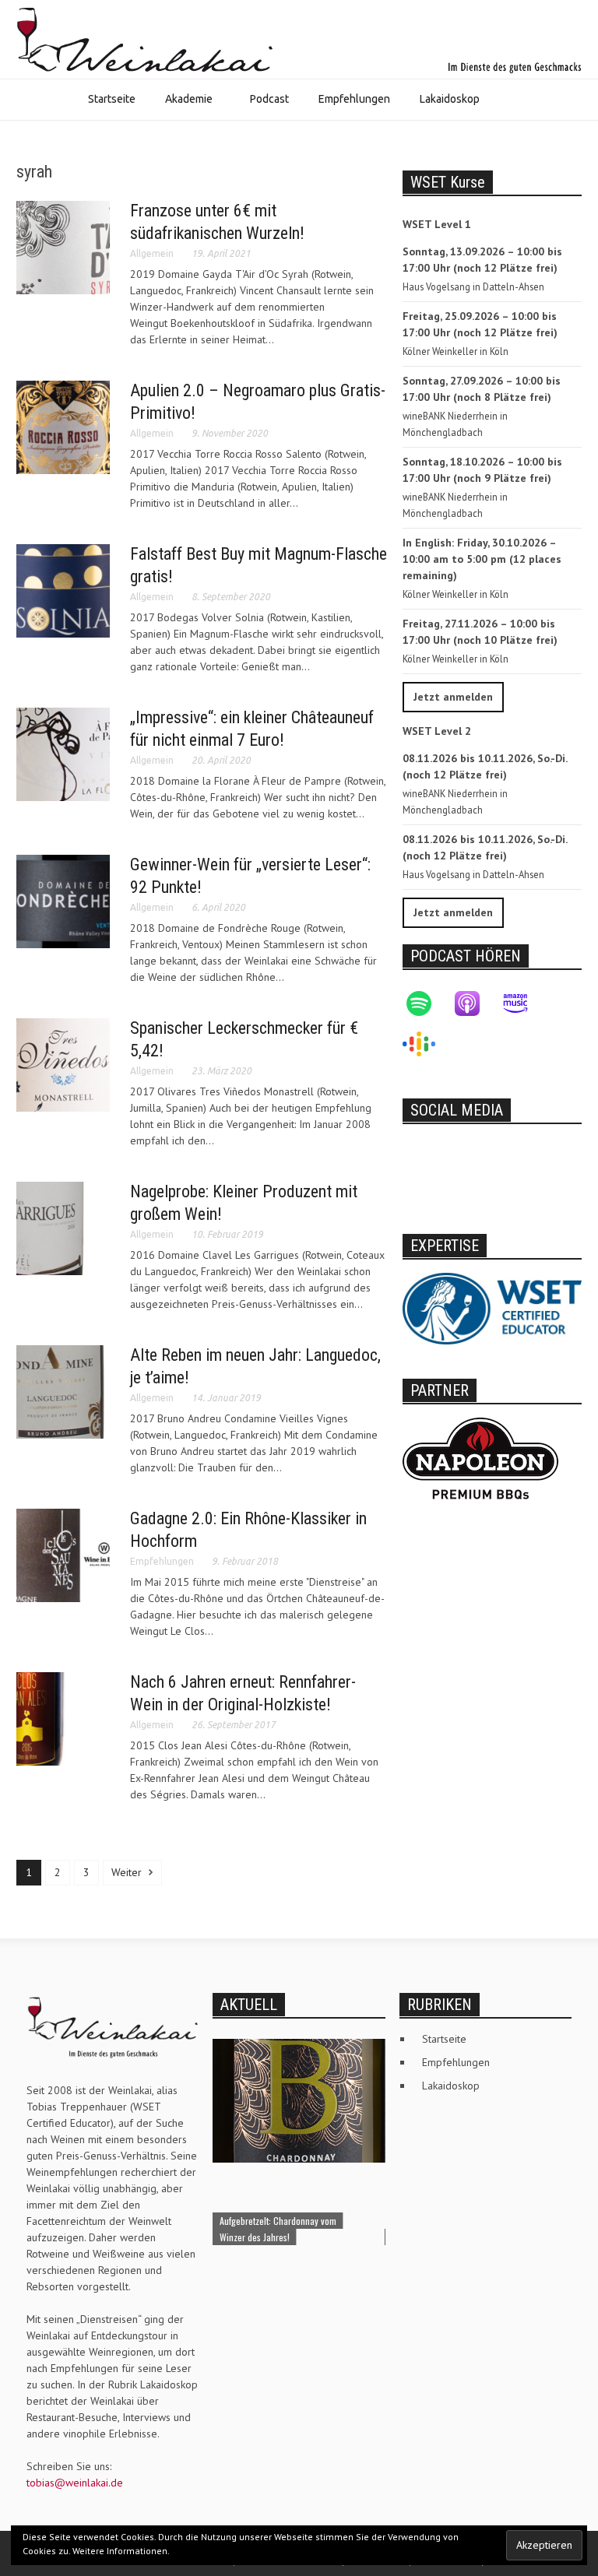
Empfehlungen (354, 99)
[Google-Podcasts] (427, 1044)
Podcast (269, 99)
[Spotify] (427, 1003)
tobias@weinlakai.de (75, 2483)
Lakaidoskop (450, 99)
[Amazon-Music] (523, 1003)
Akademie (181, 106)
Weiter (128, 1872)
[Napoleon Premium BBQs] (480, 1457)
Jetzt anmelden (453, 697)
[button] (510, 101)
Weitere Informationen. (121, 2551)
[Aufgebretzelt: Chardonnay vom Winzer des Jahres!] (299, 2100)
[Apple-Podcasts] (475, 1003)
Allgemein (152, 253)
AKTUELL (249, 2005)
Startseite (112, 99)
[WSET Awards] (492, 1308)
